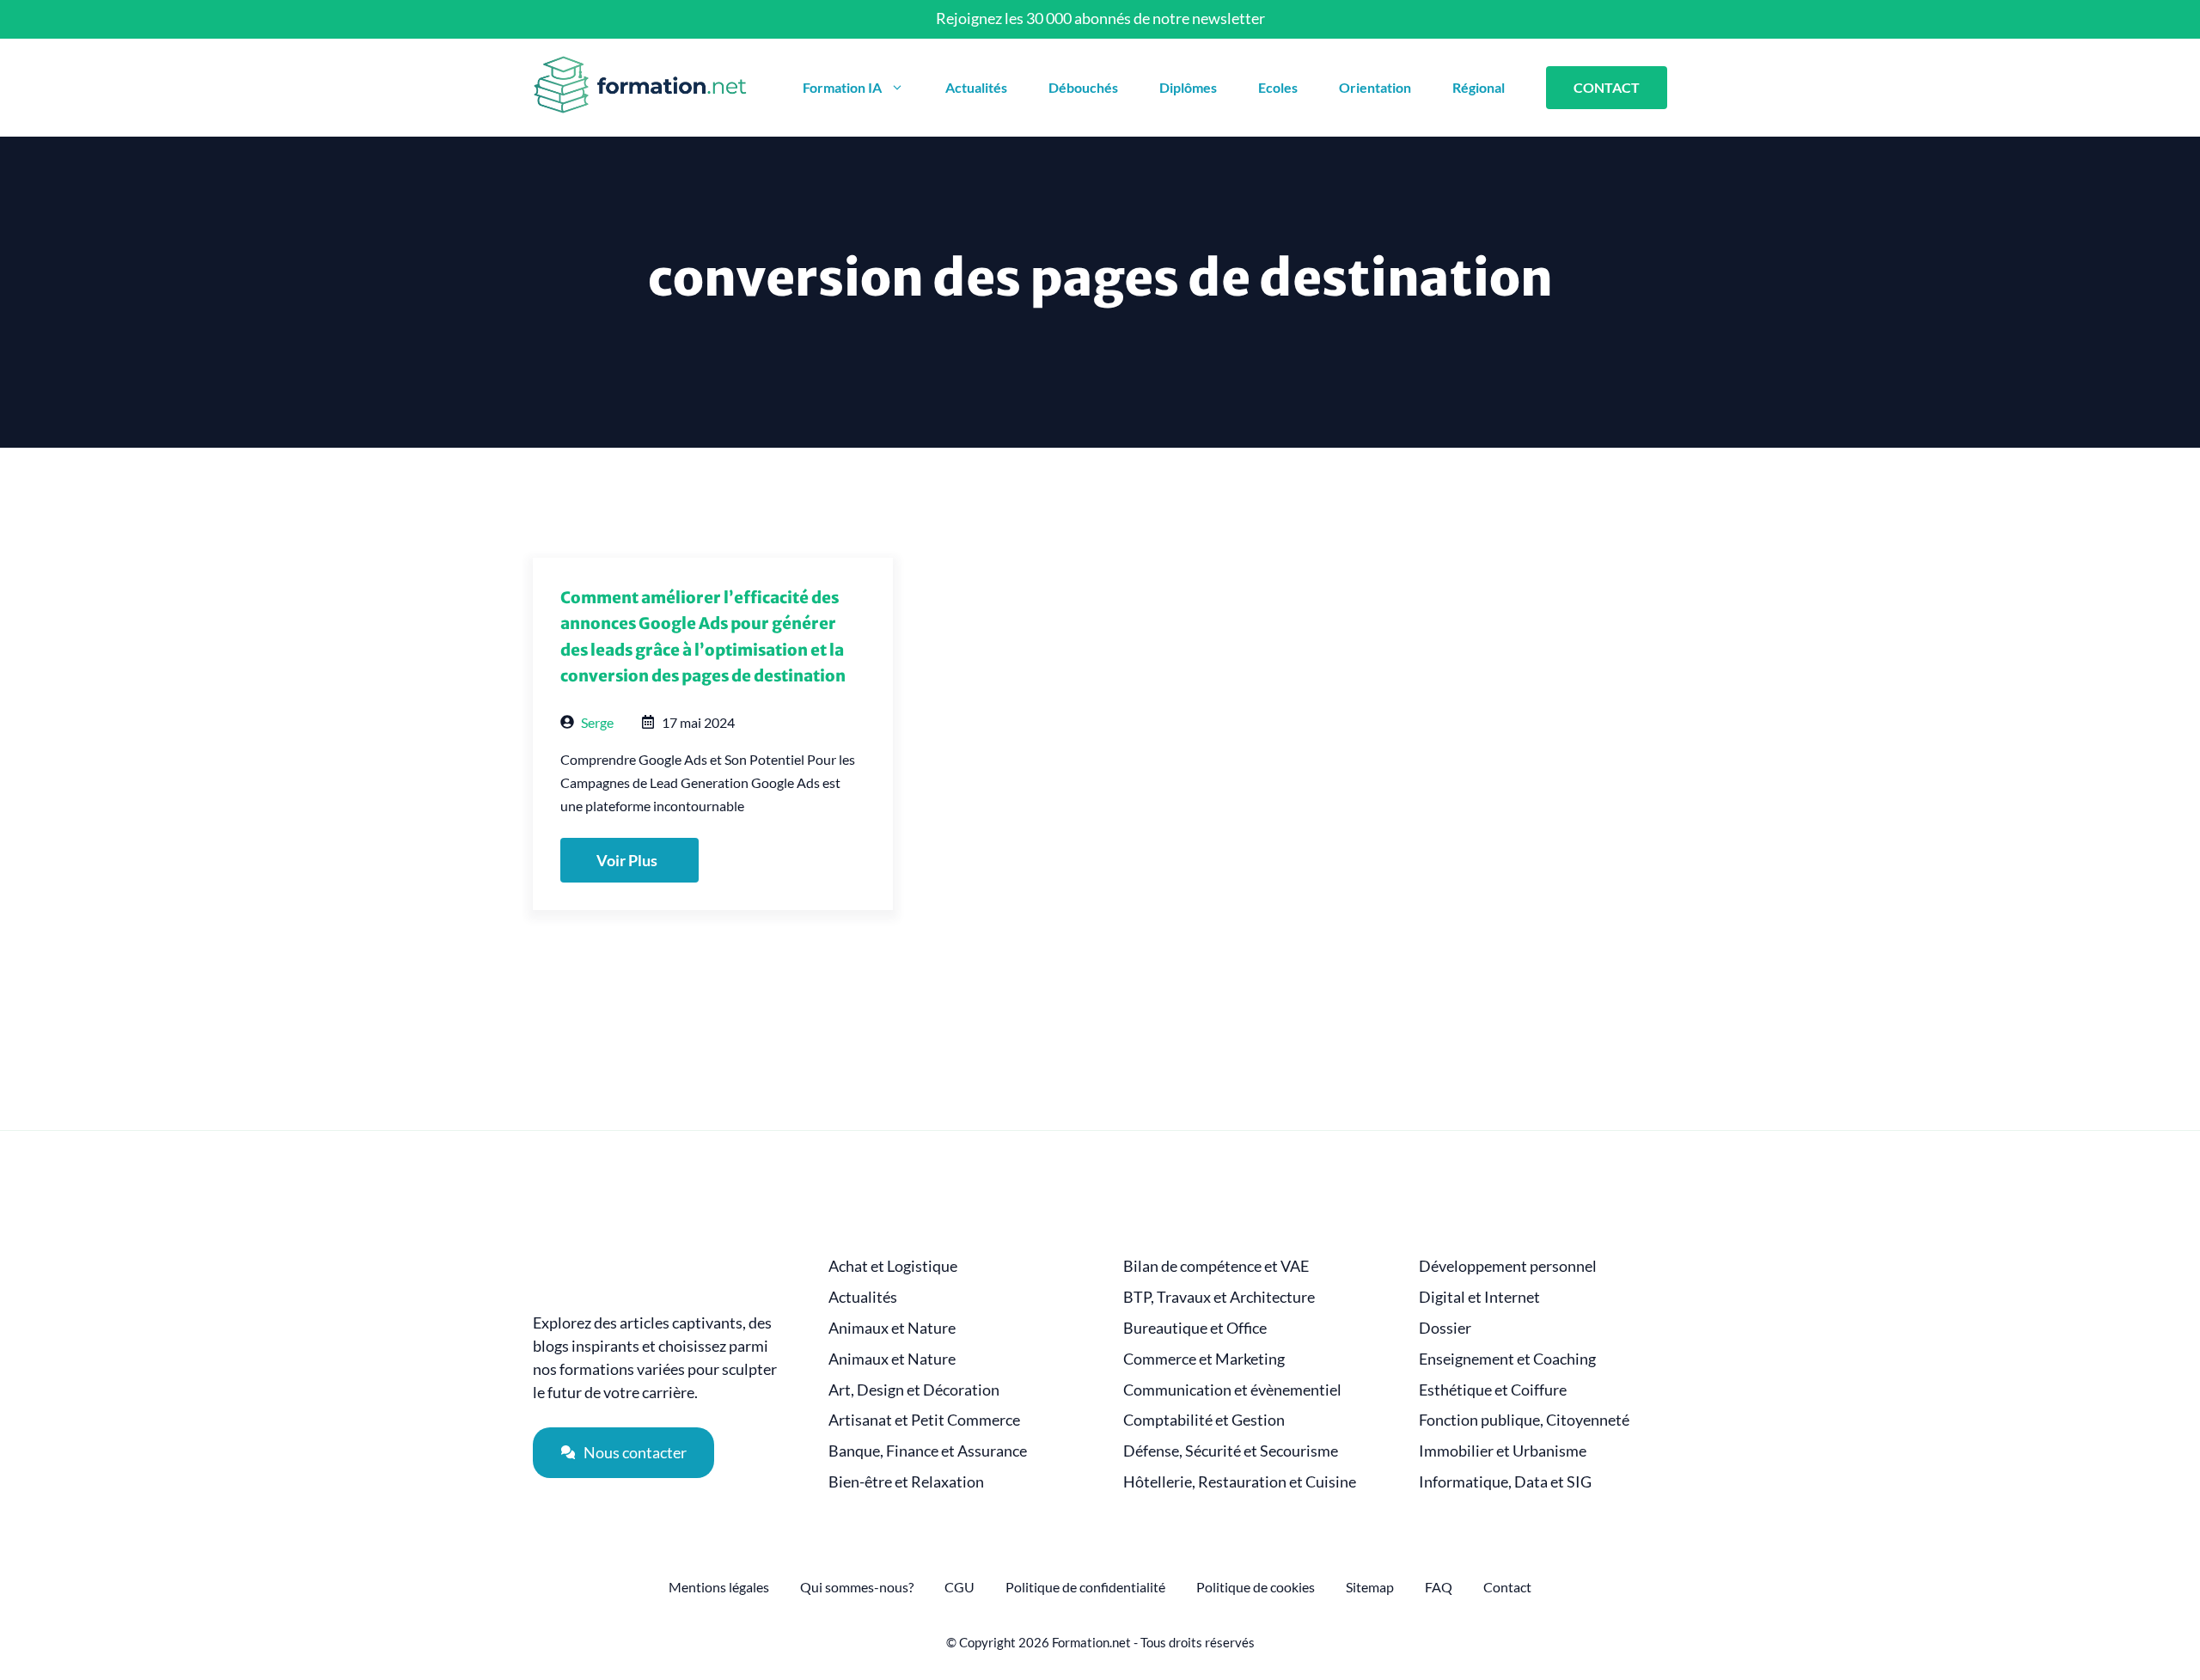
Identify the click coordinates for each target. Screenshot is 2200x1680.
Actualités (976, 87)
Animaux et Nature (892, 1328)
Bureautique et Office (1195, 1328)
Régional (1479, 87)
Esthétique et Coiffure (1493, 1390)
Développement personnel (1508, 1266)
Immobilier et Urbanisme (1503, 1451)
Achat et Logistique (893, 1266)
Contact (1507, 1587)
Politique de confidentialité (1085, 1587)
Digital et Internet (1479, 1297)
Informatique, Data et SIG (1505, 1482)
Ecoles (1278, 87)
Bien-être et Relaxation (906, 1482)
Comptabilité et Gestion (1204, 1420)
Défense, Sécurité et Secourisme (1231, 1451)
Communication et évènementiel (1232, 1390)
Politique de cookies (1256, 1587)
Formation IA (842, 87)
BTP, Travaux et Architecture (1219, 1297)
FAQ (1439, 1587)
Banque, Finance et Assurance (928, 1451)
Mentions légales (719, 1587)
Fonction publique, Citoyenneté (1524, 1420)
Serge (597, 722)
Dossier (1445, 1328)
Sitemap (1370, 1587)
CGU (959, 1587)
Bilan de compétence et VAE (1216, 1266)
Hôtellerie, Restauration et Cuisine (1240, 1482)
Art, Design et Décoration (914, 1390)
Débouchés (1083, 87)
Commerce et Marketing (1204, 1359)
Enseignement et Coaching (1507, 1359)
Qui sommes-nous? (857, 1587)
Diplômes (1188, 87)
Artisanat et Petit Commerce (924, 1420)
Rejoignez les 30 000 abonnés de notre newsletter (1100, 18)
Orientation (1375, 87)
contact (1607, 87)
